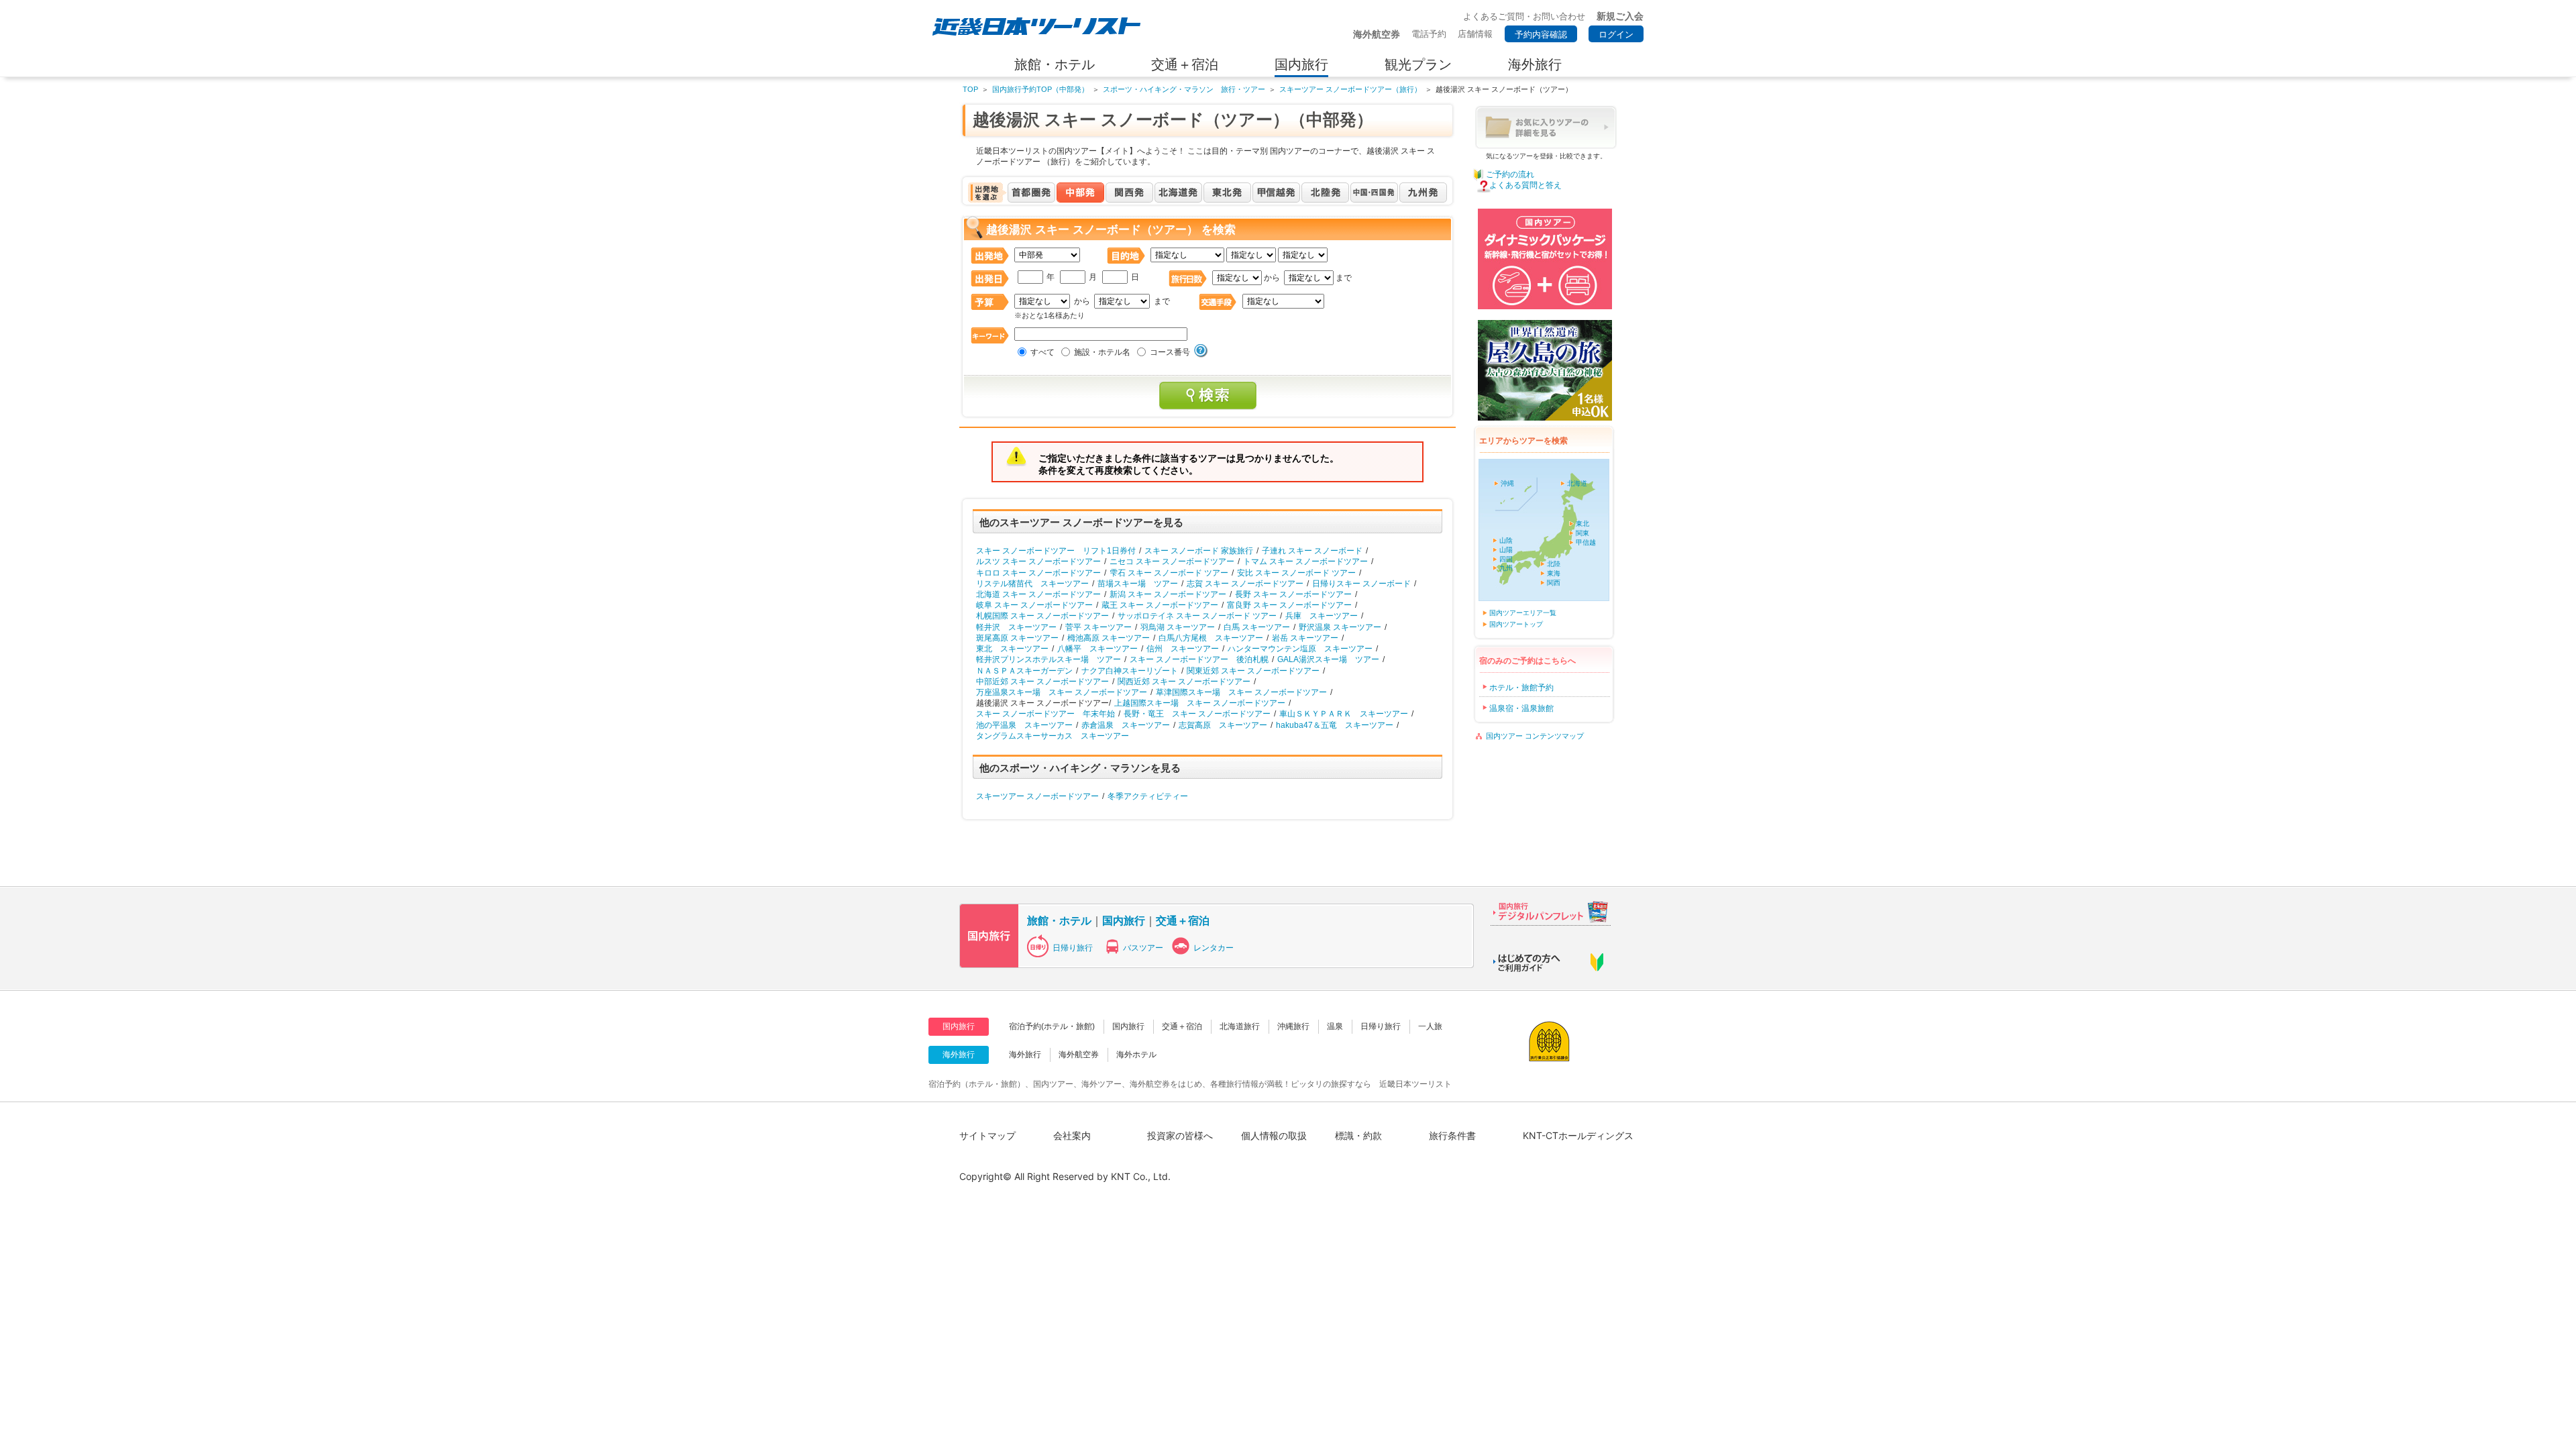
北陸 (1554, 564)
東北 (1582, 524)
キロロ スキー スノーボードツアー (1038, 573)
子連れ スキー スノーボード (1312, 551)
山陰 (1506, 540)
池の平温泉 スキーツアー (1024, 725)
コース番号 (1170, 352)
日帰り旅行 (1073, 948)
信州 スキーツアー (1183, 649)
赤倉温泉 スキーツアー (1126, 725)
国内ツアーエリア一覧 (1523, 613)
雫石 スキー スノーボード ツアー (1169, 573)
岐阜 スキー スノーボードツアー (1034, 605)
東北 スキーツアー (1012, 649)
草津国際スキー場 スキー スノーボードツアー (1241, 692)
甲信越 (1586, 542)
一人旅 (1430, 1026)
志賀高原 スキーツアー (1223, 725)
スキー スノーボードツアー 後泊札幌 (1199, 659)
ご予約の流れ (1510, 174)
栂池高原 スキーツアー (1109, 638)
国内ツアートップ (1516, 624)
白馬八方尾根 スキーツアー (1211, 638)
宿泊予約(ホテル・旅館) (1052, 1026)
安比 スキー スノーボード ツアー (1296, 573)
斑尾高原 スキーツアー (1017, 638)
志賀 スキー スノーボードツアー (1245, 584)
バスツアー (1143, 948)
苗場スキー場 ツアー (1138, 584)
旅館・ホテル (1059, 920)
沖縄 (1507, 483)
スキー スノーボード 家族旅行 (1199, 551)
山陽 (1506, 550)
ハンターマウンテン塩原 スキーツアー (1300, 649)
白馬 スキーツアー (1257, 627)
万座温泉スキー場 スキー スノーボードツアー (1062, 692)
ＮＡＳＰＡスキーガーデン (1024, 671)
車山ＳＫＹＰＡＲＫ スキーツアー (1344, 714)
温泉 (1335, 1026)
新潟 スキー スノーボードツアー (1168, 594)
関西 (1554, 583)
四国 (1506, 559)
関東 (1582, 533)
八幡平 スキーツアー (1097, 649)
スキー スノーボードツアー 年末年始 (1045, 714)
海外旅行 (1025, 1055)
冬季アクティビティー (1148, 796)
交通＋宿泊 (1183, 920)
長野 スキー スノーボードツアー (1293, 594)
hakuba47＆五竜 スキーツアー (1335, 725)
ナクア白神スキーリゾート (1130, 671)
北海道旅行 (1240, 1026)
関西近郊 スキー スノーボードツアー (1184, 682)
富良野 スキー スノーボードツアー (1289, 605)
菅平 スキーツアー (1098, 627)
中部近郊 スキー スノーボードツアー (1042, 682)
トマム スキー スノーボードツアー (1305, 561)
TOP (970, 89)
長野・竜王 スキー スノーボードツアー (1197, 714)
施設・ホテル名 (1102, 352)
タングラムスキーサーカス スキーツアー (1053, 736)
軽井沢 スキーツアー (1016, 627)
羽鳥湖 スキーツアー (1178, 627)
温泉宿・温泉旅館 (1521, 708)
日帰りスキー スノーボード (1361, 584)
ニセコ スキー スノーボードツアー (1172, 561)
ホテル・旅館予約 (1521, 688)
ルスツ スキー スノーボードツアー (1038, 561)
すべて (1042, 352)
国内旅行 (1124, 920)
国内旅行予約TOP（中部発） (1040, 89)
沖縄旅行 (1293, 1026)
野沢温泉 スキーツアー (1340, 627)
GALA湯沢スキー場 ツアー (1328, 659)
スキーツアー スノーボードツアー (1037, 796)
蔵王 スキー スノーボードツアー (1160, 605)
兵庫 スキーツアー (1322, 616)
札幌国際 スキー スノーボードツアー (1042, 616)
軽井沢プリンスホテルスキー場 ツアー (1049, 659)
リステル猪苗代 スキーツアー (1032, 584)
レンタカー (1214, 948)
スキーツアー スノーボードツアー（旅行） (1350, 89)
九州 (1506, 568)
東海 (1554, 573)
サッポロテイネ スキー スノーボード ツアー (1197, 616)
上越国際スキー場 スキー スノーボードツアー (1200, 703)
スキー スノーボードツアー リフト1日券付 (1056, 551)
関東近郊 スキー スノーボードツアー (1253, 671)
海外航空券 (1079, 1055)
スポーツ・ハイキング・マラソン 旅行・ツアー (1184, 89)
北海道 (1577, 483)
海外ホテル (1136, 1055)
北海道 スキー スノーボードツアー (1038, 594)
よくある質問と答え (1525, 185)
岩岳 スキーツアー (1305, 638)
